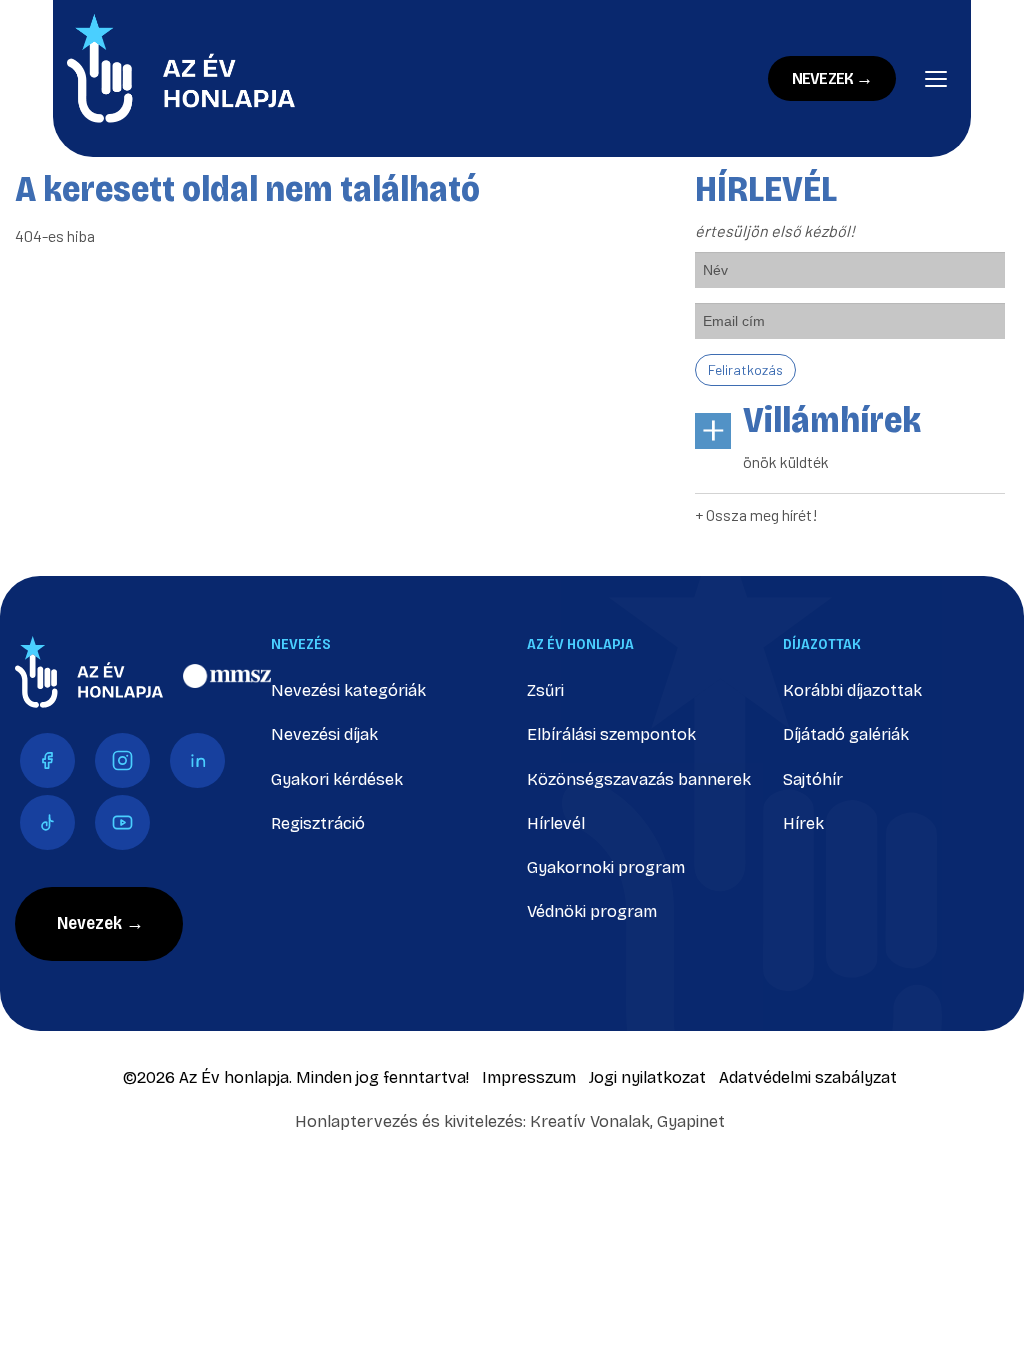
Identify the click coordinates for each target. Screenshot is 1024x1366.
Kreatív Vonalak (590, 1121)
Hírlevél (556, 823)
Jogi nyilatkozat (647, 1077)
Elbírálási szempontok (611, 734)
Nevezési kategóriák (348, 690)
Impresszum (529, 1077)
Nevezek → (832, 78)
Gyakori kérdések (337, 779)
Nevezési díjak (324, 734)
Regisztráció (318, 823)
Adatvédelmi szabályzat (808, 1077)
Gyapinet (691, 1121)
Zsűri (545, 690)
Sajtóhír (813, 779)
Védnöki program (592, 911)
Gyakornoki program (606, 867)
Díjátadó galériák (846, 734)
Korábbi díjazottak (852, 690)
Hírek (803, 823)
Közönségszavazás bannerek (639, 779)
